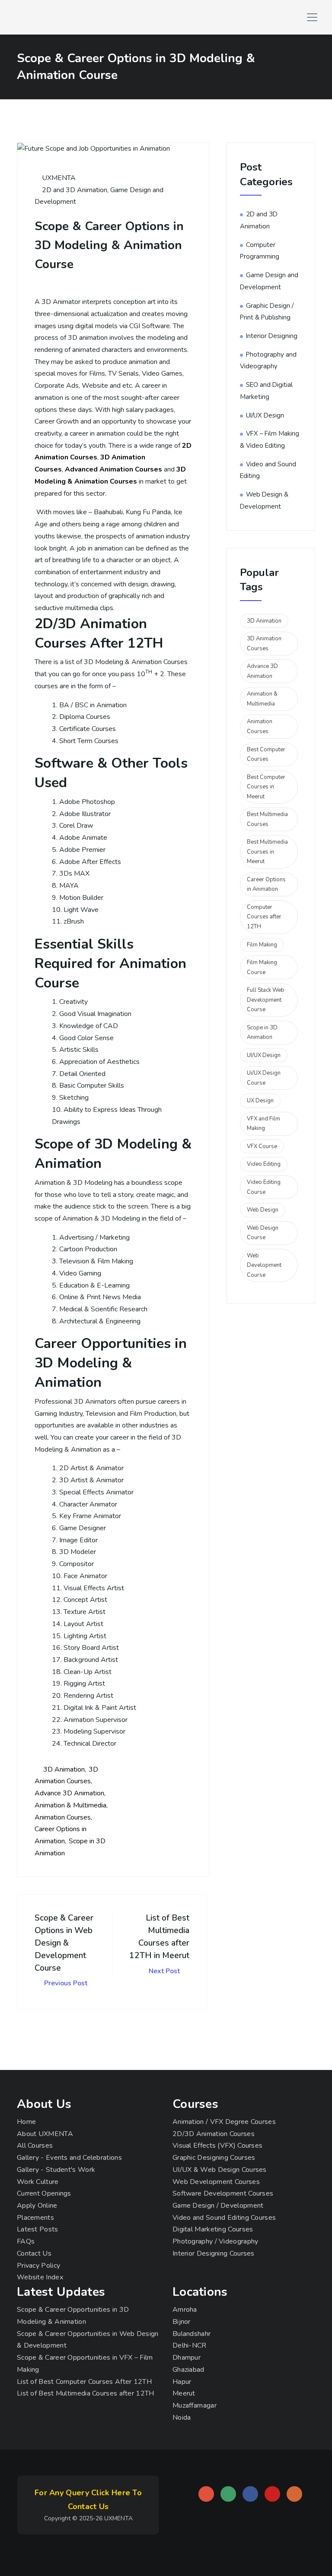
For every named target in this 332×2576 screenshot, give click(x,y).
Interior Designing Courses (214, 2253)
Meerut (184, 2393)
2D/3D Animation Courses (214, 2134)
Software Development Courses (223, 2193)
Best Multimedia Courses (267, 819)
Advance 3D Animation (69, 1793)
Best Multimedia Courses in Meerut (267, 852)
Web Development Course (264, 1265)
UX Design (260, 1101)
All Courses (35, 2146)
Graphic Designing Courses (214, 2158)
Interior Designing (272, 336)
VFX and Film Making (263, 1124)
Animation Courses (63, 1817)
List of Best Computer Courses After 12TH (84, 2382)
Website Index (40, 2277)
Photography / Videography (215, 2241)
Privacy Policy (38, 2266)
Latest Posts (38, 2229)
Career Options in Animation (266, 885)
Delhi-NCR (190, 2345)
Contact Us (34, 2253)
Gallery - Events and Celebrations (69, 2158)
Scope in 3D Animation (262, 1033)
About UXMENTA (45, 2134)
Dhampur (187, 2358)
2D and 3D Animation (75, 190)
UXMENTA (58, 178)
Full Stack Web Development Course (266, 1000)
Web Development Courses (216, 2182)
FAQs (26, 2241)
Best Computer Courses (266, 755)
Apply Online (37, 2206)
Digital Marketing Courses (213, 2229)
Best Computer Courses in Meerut (266, 787)
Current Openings (44, 2193)
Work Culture (38, 2182)
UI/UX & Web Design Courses (220, 2170)
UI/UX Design (265, 415)
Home (26, 2122)
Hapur (182, 2382)
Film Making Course (262, 967)
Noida (182, 2418)
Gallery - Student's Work (56, 2170)
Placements (35, 2218)
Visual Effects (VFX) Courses (217, 2146)
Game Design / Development (218, 2206)
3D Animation (64, 1769)
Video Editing (264, 1164)
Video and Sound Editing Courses (224, 2218)
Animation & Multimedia (70, 1805)
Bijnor (182, 2322)
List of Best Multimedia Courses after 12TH (86, 2393)
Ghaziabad (188, 2370)
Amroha (185, 2310)
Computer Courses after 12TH (264, 917)
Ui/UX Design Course (264, 1078)
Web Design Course (263, 1233)
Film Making (262, 945)
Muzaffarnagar (195, 2405)
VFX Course (262, 1146)
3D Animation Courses (264, 644)
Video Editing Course (264, 1187)
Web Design (263, 1210)
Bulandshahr (192, 2334)
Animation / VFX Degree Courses (224, 2122)
